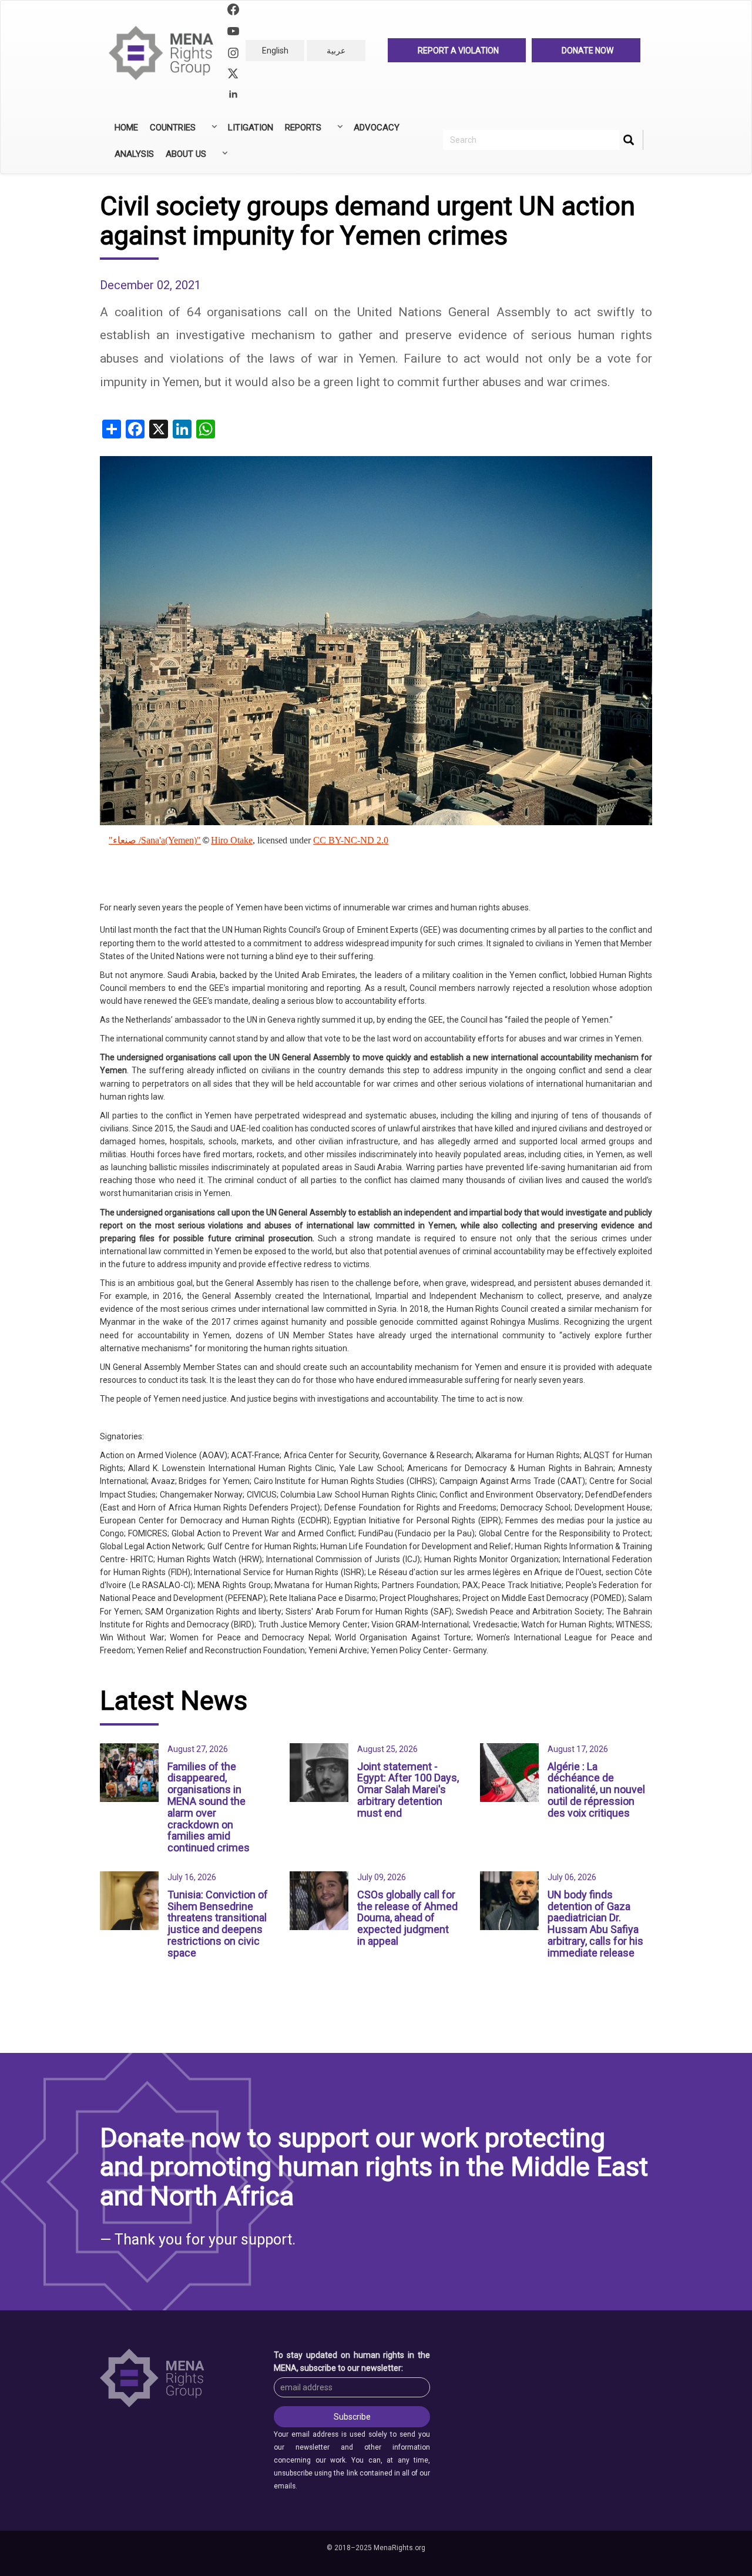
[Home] (166, 53)
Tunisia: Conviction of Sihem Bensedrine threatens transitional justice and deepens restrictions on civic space (218, 1924)
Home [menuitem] (126, 128)
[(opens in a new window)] (233, 11)
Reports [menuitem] (300, 132)
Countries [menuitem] (170, 132)
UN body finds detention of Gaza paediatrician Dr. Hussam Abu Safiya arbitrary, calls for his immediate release (595, 1924)
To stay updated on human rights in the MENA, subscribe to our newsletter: (352, 2361)
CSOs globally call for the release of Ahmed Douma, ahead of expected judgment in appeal (407, 1918)
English (275, 51)
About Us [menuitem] (183, 158)
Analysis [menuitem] (134, 154)
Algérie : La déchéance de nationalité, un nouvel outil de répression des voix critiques (596, 1790)
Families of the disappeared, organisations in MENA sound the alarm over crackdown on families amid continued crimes (209, 1807)
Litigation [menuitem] (251, 128)
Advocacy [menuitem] (377, 128)
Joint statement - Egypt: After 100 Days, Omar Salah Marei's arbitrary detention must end (408, 1790)
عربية (336, 51)
